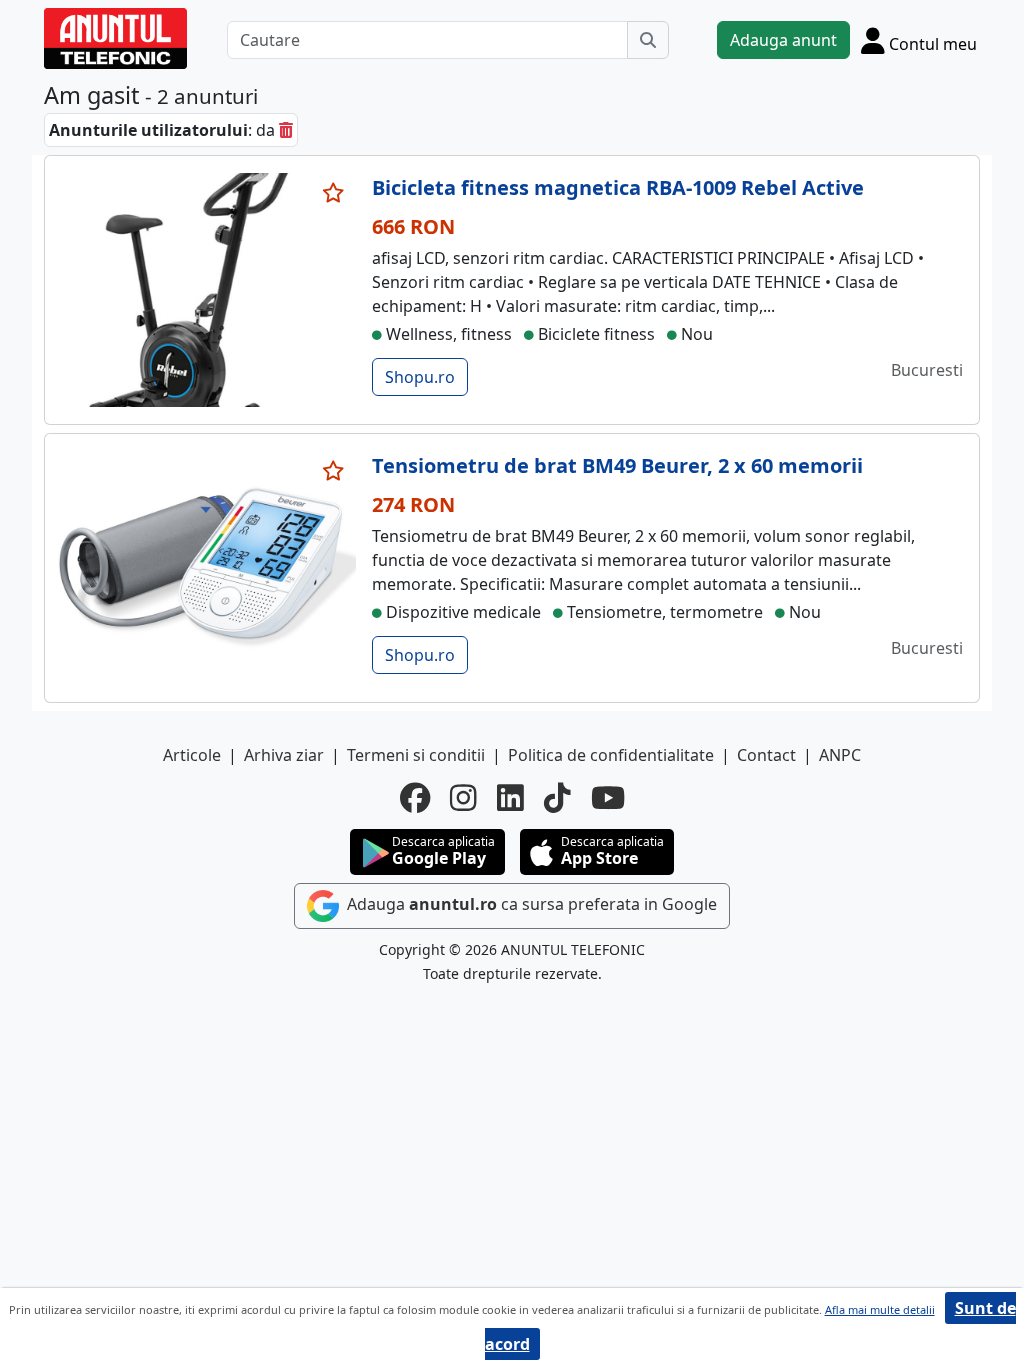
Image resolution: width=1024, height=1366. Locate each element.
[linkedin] (510, 798)
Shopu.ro (420, 377)
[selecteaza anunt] (334, 193)
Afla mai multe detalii (880, 1309)
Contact (766, 755)
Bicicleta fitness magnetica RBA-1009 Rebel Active (618, 187)
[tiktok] (557, 798)
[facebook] (415, 798)
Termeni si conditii (416, 755)
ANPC (840, 755)
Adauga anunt (783, 40)
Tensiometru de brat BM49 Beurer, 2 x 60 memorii (617, 465)
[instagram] (463, 798)
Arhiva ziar (284, 755)
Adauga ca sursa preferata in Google (530, 904)
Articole (192, 755)
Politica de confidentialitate (611, 755)
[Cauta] (648, 40)
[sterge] (286, 130)
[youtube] (608, 798)
